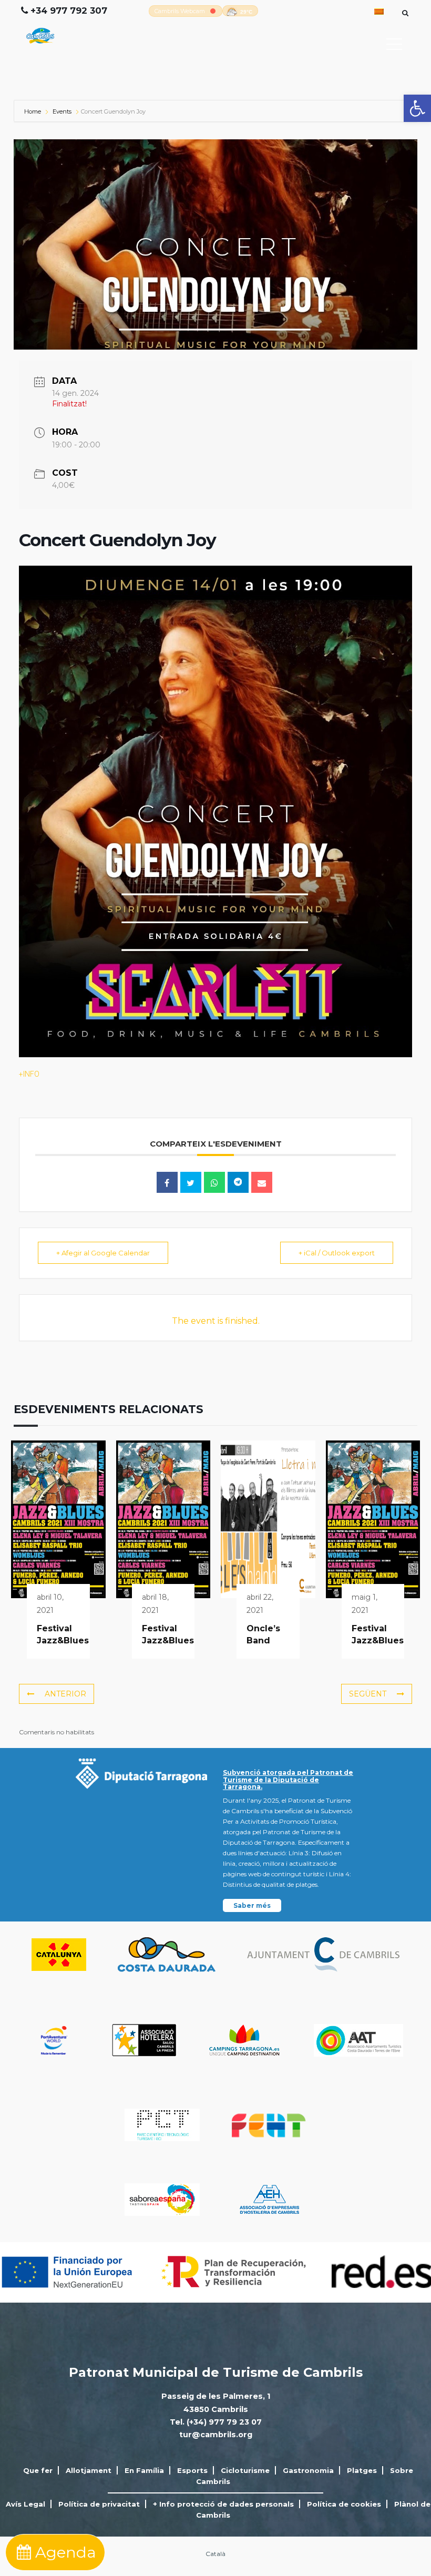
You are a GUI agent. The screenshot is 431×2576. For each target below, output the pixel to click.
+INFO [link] (29, 1074)
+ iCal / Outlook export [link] (337, 1253)
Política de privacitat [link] (99, 2504)
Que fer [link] (38, 2470)
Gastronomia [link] (308, 2470)
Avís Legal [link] (25, 2504)
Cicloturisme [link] (245, 2470)
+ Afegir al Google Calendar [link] (103, 1253)
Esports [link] (192, 2470)
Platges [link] (362, 2470)
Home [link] (33, 111)
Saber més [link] (252, 1905)
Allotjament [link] (89, 2470)
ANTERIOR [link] (65, 1694)
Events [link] (62, 111)
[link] (417, 108)
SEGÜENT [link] (368, 1694)
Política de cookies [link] (344, 2504)
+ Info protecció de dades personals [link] (223, 2504)
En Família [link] (144, 2470)
